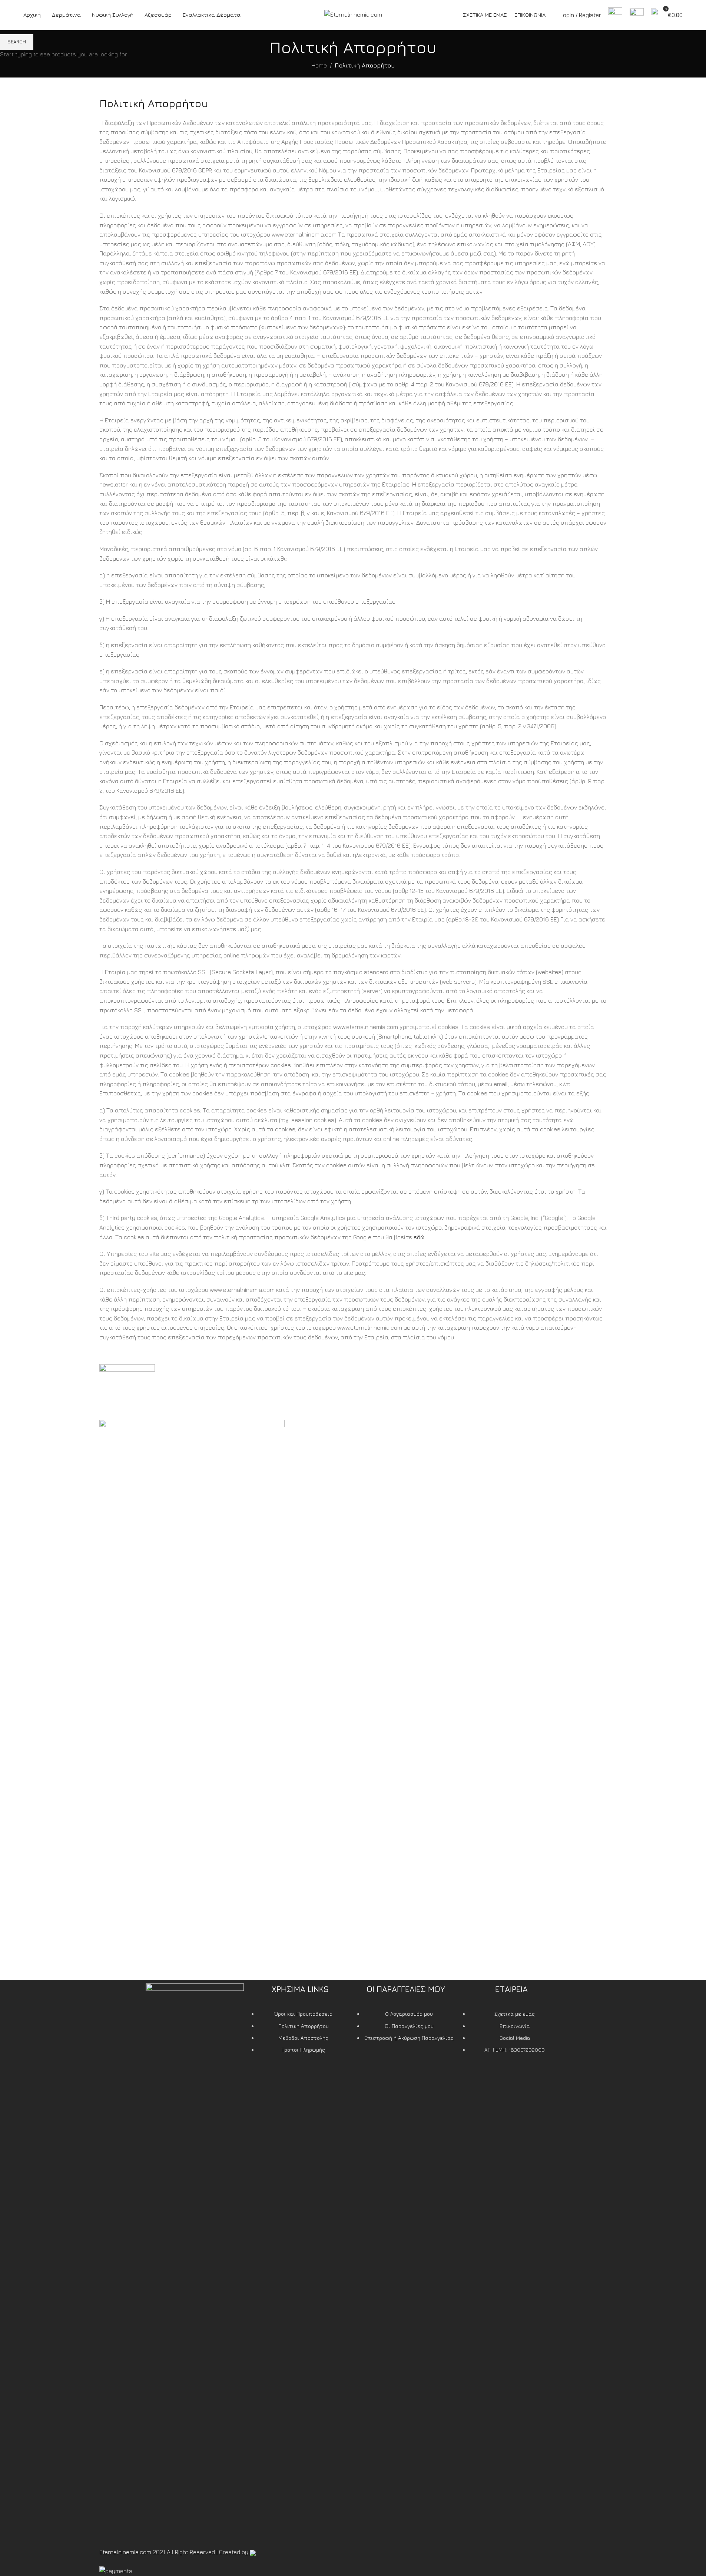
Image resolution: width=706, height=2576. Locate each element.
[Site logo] (353, 14)
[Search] (615, 15)
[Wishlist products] (637, 15)
